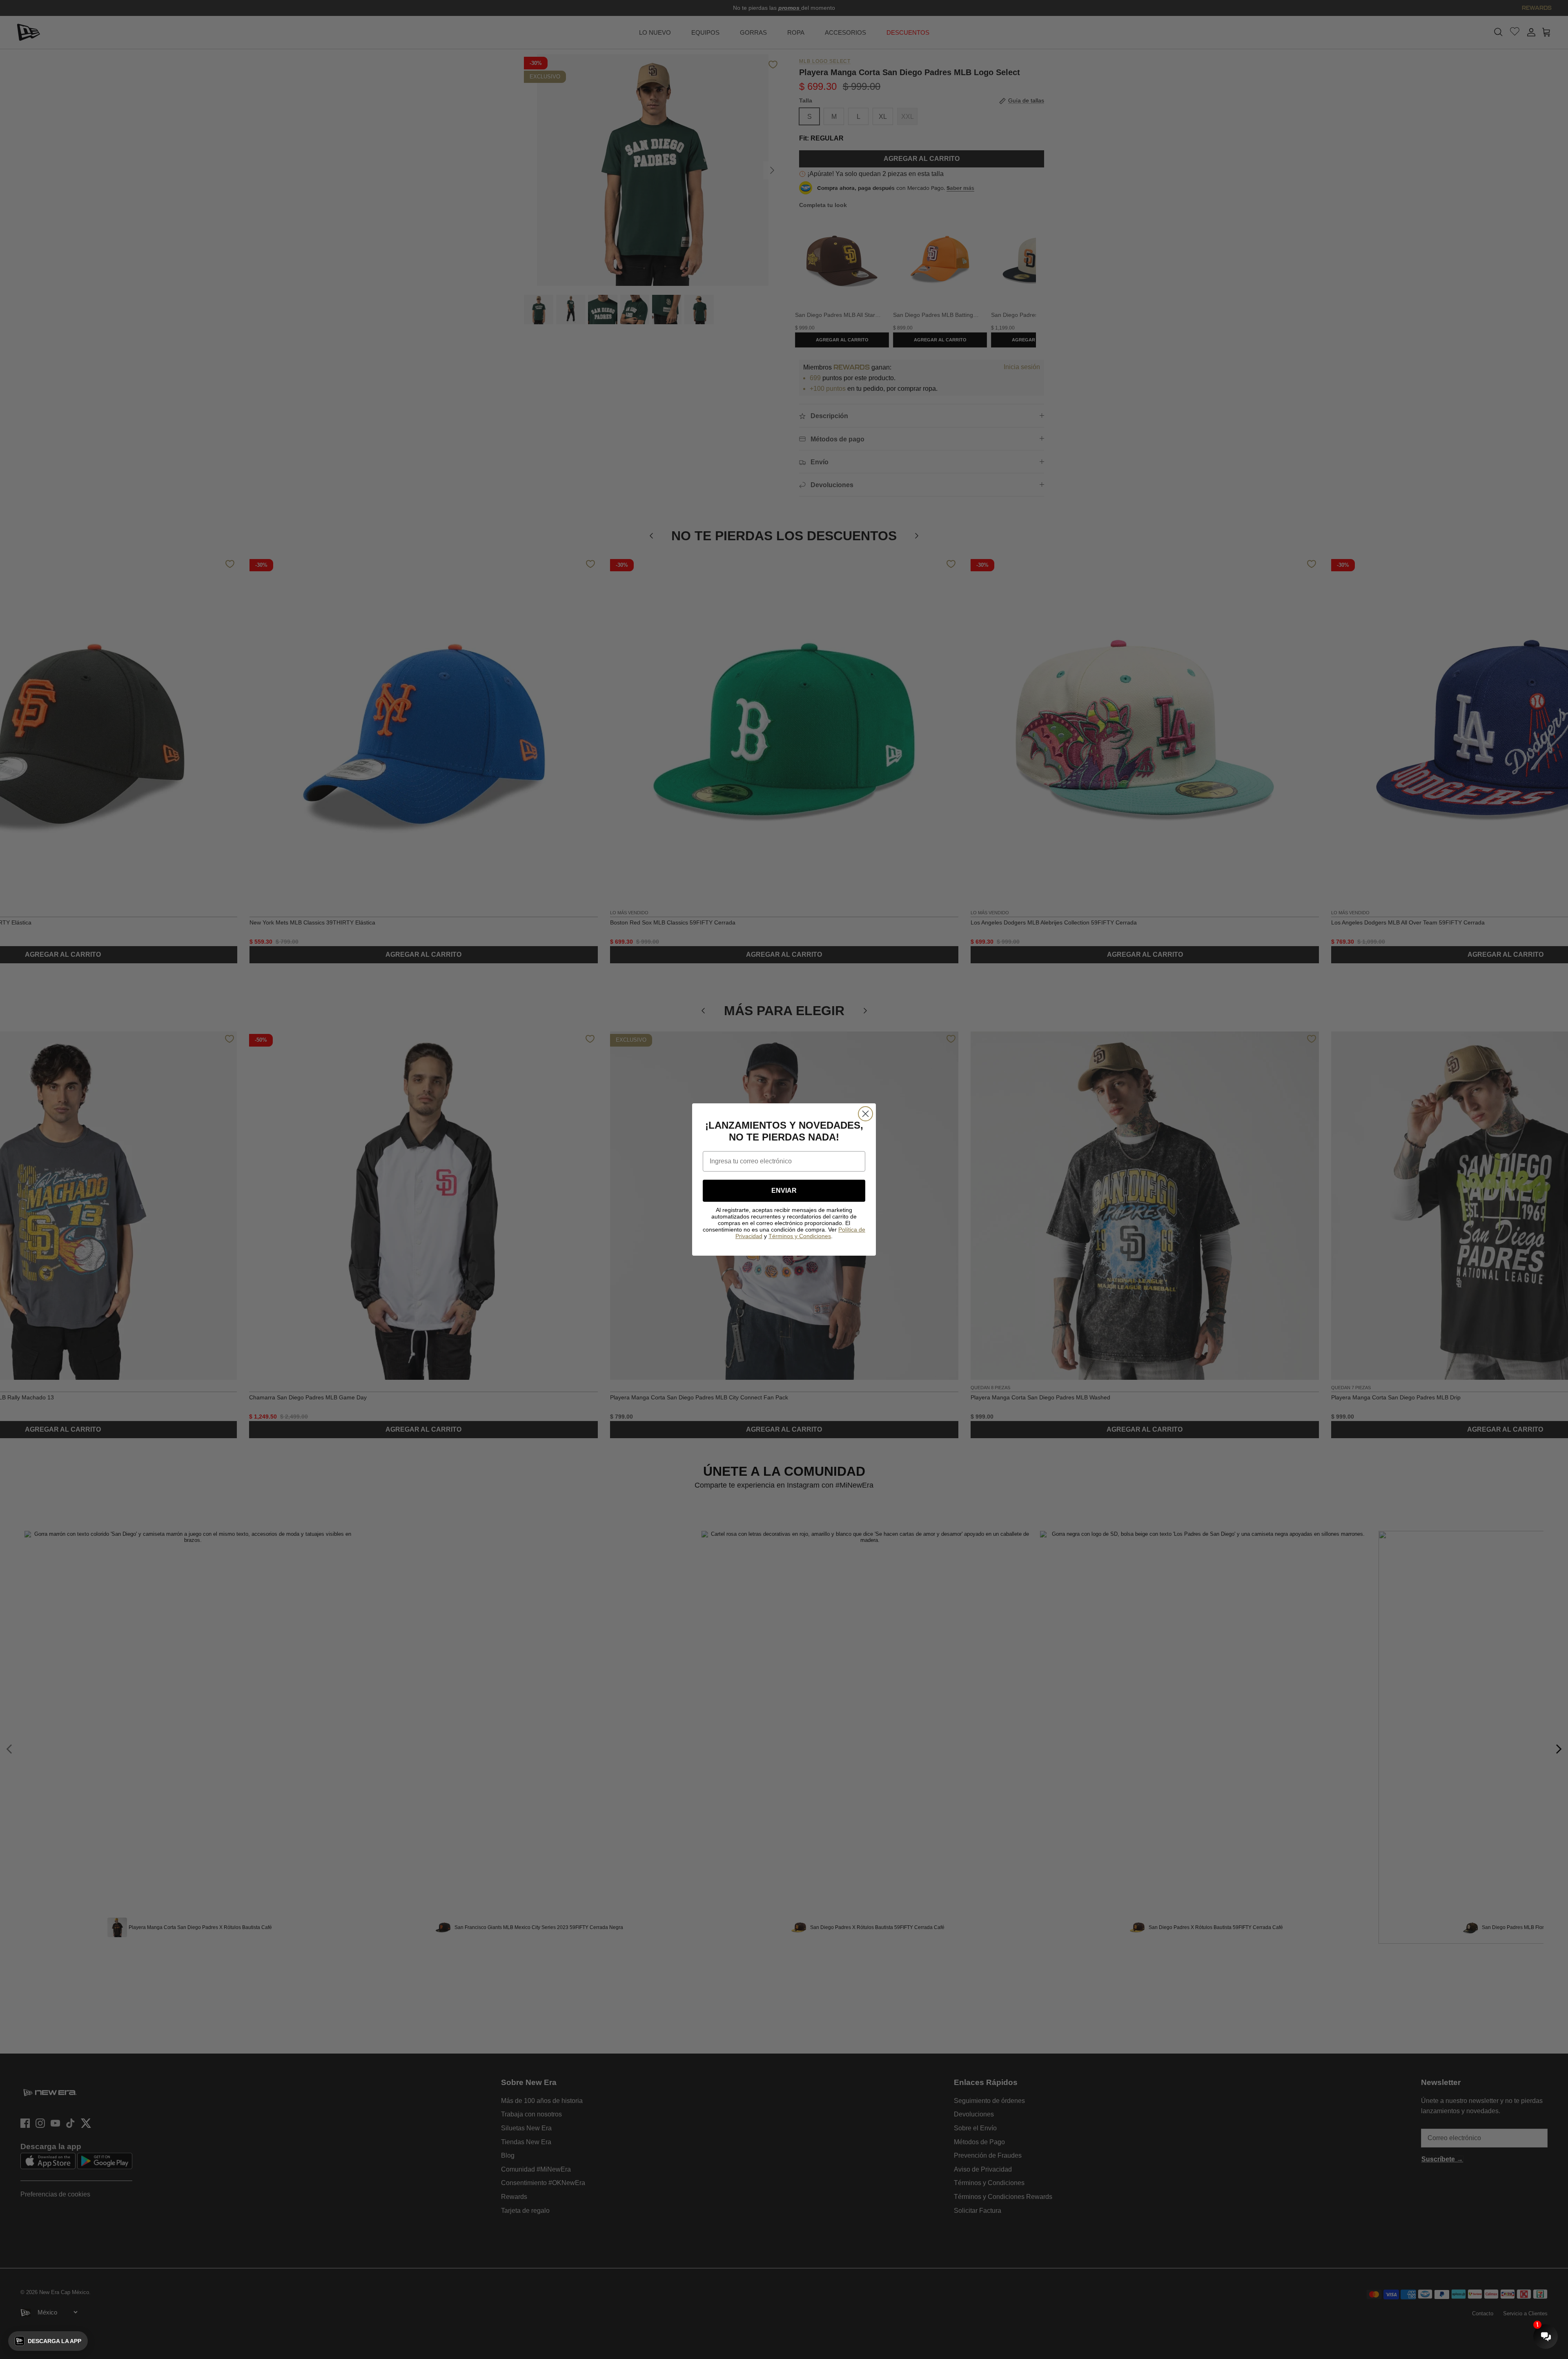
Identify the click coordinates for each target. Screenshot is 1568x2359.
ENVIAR (784, 1191)
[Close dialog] (865, 1114)
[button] (48, 2341)
